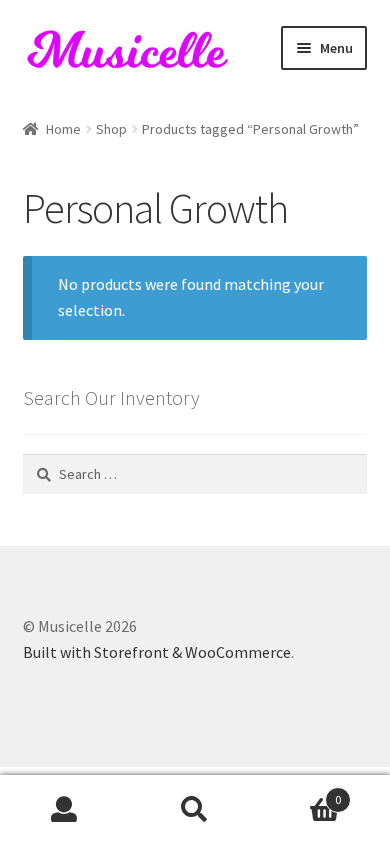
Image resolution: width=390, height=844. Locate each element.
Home (63, 129)
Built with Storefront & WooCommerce (157, 652)
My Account (65, 810)
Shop (111, 129)
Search (195, 810)
